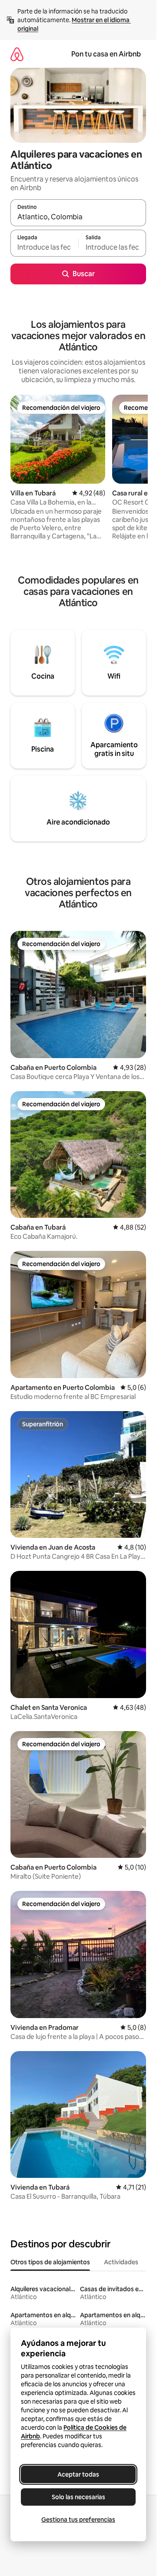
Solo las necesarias (78, 2497)
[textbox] (44, 247)
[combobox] (78, 217)
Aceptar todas (78, 2474)
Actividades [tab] (121, 2262)
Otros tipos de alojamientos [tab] (50, 2262)
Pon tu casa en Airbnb (106, 54)
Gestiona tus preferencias (78, 2520)
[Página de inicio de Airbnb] (17, 54)
